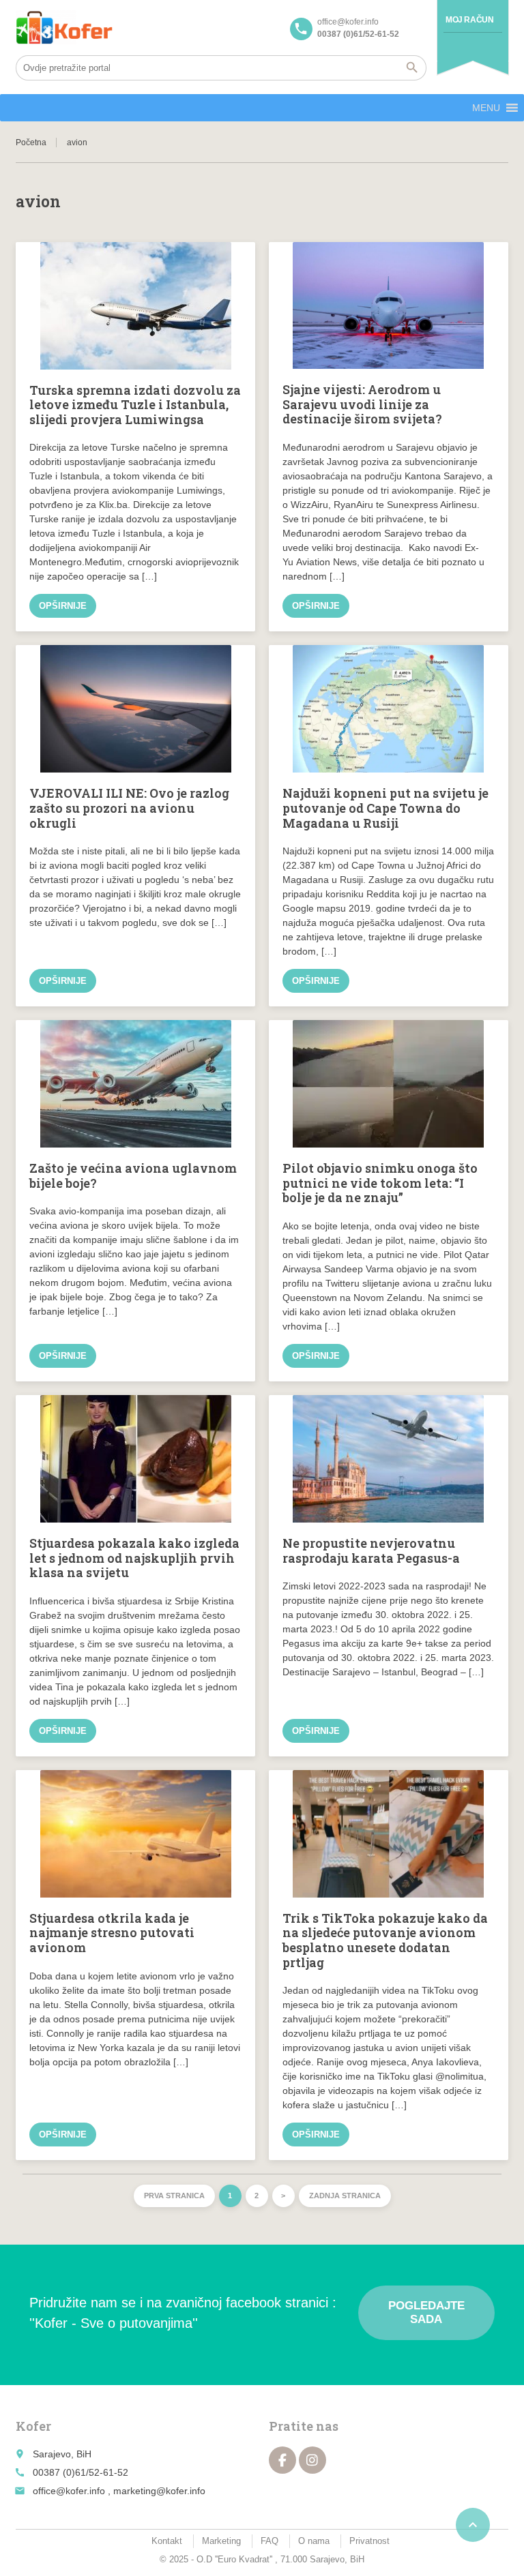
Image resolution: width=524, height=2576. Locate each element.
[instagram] (312, 2460)
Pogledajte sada (426, 2312)
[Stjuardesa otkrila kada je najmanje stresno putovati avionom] (135, 1834)
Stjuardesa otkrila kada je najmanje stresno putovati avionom (112, 1933)
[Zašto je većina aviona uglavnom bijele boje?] (135, 1084)
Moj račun (469, 20)
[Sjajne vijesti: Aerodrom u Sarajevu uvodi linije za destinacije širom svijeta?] (389, 306)
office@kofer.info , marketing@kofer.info (119, 2491)
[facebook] (282, 2460)
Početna (31, 143)
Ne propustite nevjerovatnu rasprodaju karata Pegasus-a (371, 1551)
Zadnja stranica (345, 2196)
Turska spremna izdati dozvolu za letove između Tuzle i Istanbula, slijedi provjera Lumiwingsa (135, 405)
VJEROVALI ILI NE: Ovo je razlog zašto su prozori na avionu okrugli (129, 808)
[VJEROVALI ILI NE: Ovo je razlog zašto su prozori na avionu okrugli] (135, 709)
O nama (314, 2541)
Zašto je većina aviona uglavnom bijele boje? (133, 1175)
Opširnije (63, 606)
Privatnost (369, 2541)
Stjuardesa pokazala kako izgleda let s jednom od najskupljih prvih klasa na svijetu (134, 1558)
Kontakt (167, 2541)
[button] (486, 108)
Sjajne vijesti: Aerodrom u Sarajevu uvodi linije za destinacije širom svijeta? (362, 404)
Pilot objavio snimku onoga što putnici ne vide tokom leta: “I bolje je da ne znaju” (380, 1183)
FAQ (270, 2541)
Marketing (221, 2541)
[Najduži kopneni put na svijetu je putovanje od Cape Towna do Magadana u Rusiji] (389, 709)
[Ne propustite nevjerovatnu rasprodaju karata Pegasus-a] (389, 1459)
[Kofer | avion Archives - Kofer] (64, 27)
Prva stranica (174, 2196)
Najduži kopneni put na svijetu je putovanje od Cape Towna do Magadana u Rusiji (385, 808)
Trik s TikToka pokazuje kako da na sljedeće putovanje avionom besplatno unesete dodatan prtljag (385, 1940)
